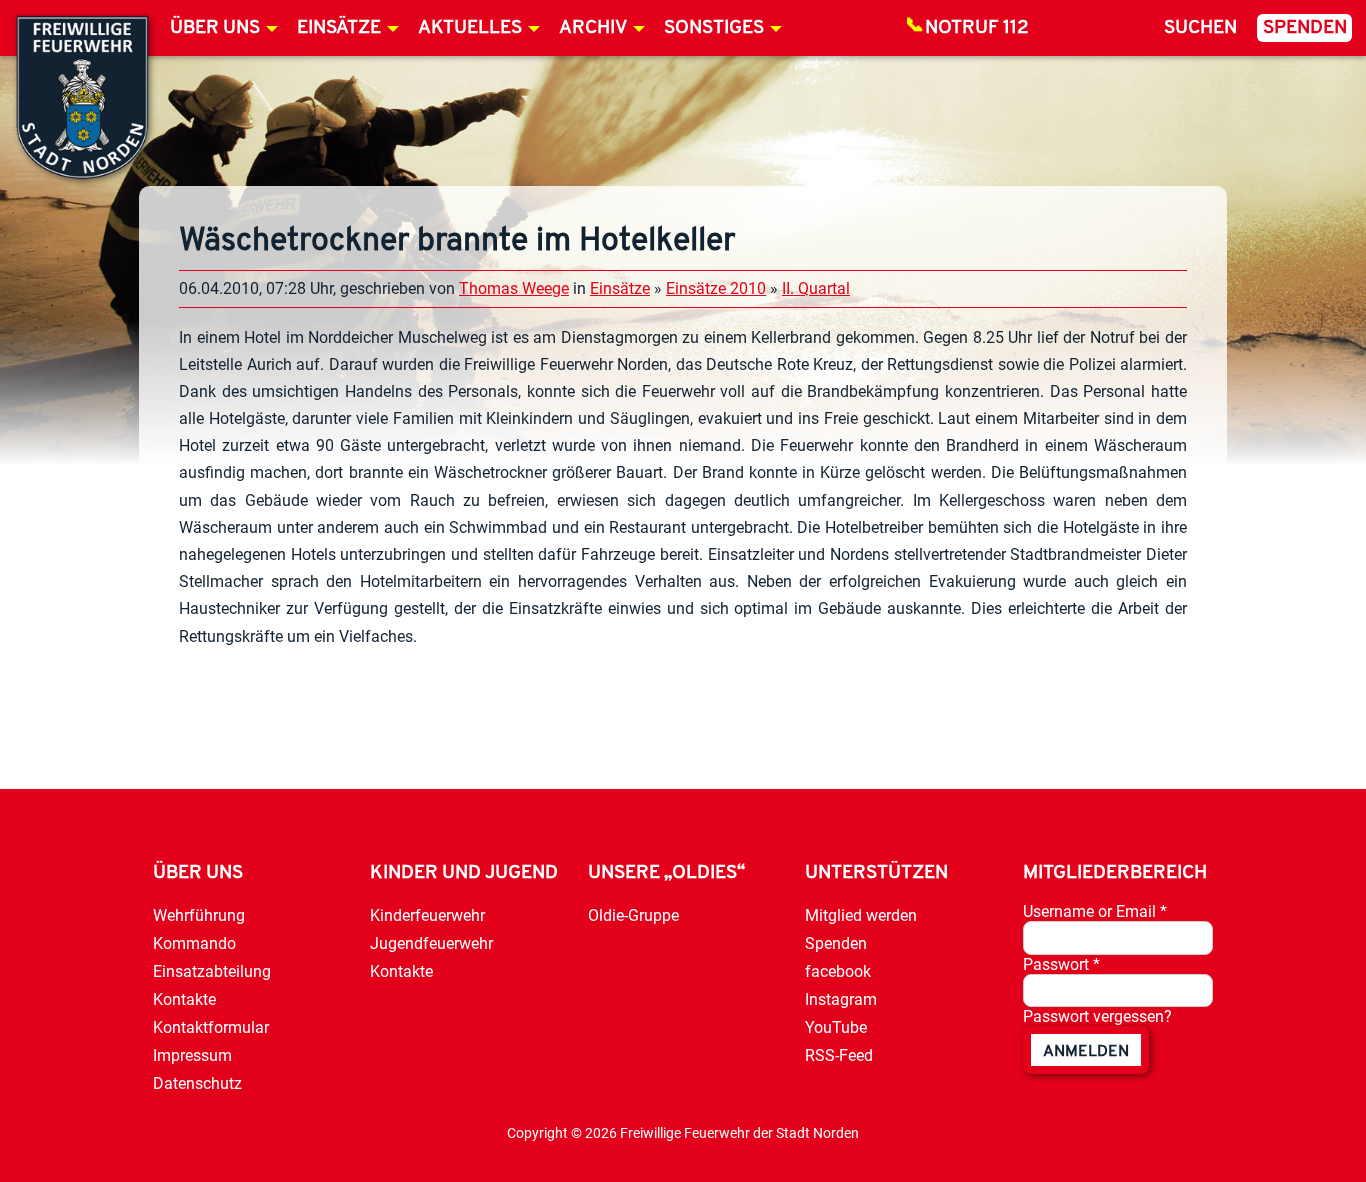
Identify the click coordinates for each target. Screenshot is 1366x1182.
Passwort (1061, 964)
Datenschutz (197, 1083)
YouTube (836, 1027)
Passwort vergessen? (1097, 1016)
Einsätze (339, 28)
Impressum (192, 1055)
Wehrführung (199, 915)
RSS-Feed (839, 1055)
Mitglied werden (861, 915)
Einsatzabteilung (212, 971)
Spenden (1305, 28)
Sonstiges (714, 28)
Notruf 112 (977, 28)
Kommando (194, 943)
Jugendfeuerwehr (431, 943)
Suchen (1200, 28)
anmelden (1086, 1052)
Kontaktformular (211, 1027)
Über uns (215, 28)
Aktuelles (470, 28)
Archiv (593, 28)
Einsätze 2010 (716, 288)
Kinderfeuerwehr (427, 915)
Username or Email (1095, 911)
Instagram (841, 999)
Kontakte (184, 999)
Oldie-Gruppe (633, 915)
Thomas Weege (514, 288)
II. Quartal (816, 288)
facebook (838, 971)
